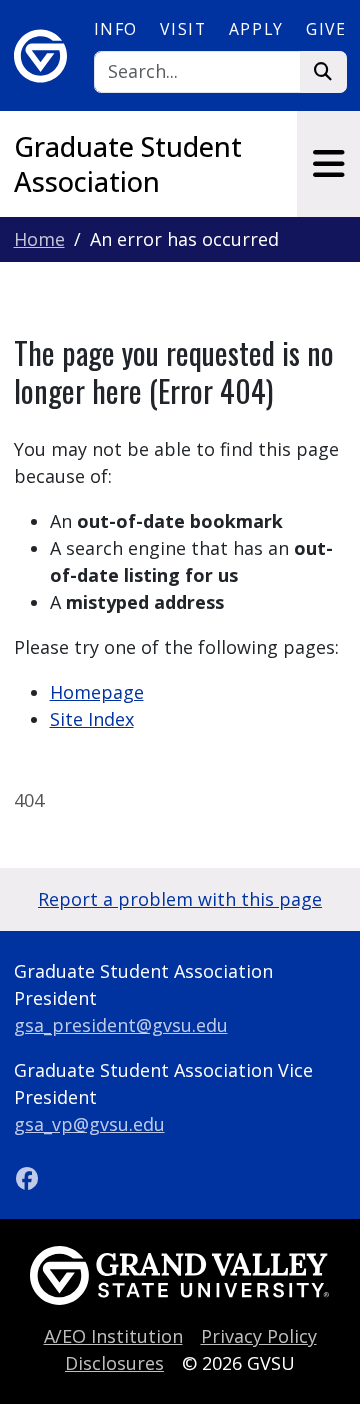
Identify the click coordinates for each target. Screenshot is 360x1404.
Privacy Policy (259, 1336)
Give (326, 29)
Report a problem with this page (180, 899)
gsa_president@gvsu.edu (121, 1025)
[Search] (323, 72)
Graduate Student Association (128, 164)
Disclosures (114, 1363)
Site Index (92, 719)
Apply (256, 29)
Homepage (97, 692)
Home (39, 239)
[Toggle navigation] (328, 164)
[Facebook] (28, 1178)
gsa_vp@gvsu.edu (89, 1124)
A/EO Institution (113, 1336)
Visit (183, 29)
